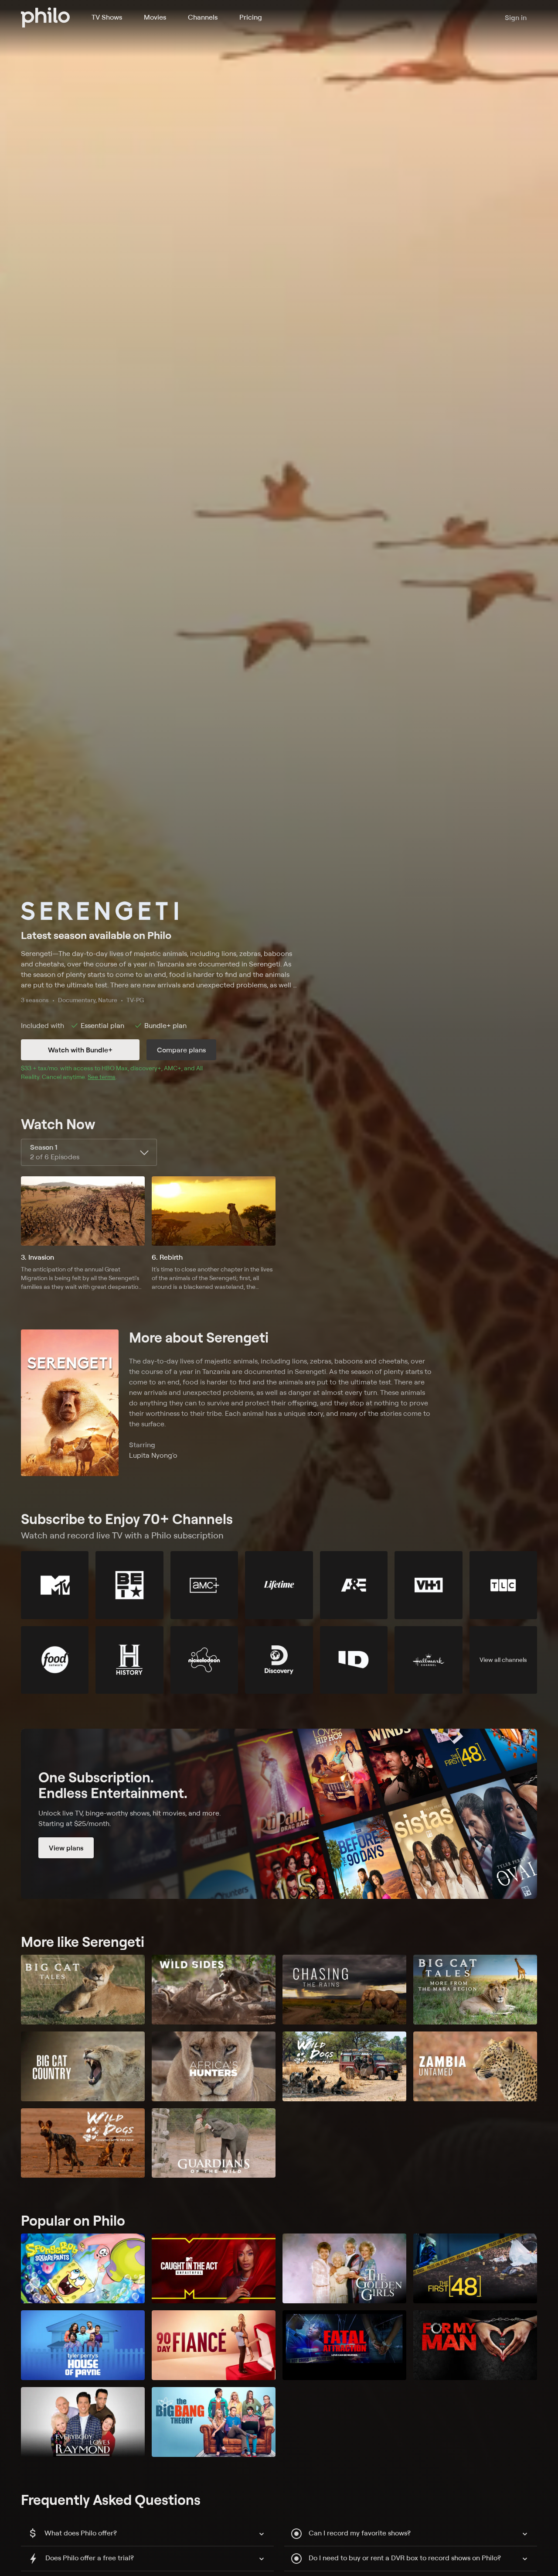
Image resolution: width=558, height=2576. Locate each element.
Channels (203, 17)
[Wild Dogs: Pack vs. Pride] (344, 2066)
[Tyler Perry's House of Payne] (83, 2345)
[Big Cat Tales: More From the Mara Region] (475, 1990)
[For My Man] (475, 2345)
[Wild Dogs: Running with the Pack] (83, 2143)
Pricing (251, 17)
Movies (155, 17)
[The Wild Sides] (214, 1990)
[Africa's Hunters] (214, 2066)
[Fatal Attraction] (344, 2345)
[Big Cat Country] (83, 2066)
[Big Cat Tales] (83, 1990)
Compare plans (181, 1050)
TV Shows (107, 17)
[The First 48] (475, 2268)
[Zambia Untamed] (475, 2066)
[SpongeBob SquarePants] (83, 2268)
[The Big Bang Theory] (214, 2422)
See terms (102, 1077)
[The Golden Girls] (344, 2268)
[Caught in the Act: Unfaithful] (214, 2268)
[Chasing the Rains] (344, 1990)
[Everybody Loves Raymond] (83, 2422)
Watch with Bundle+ (80, 1050)
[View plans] (279, 1814)
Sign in (516, 17)
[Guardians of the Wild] (214, 2143)
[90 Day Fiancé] (214, 2345)
